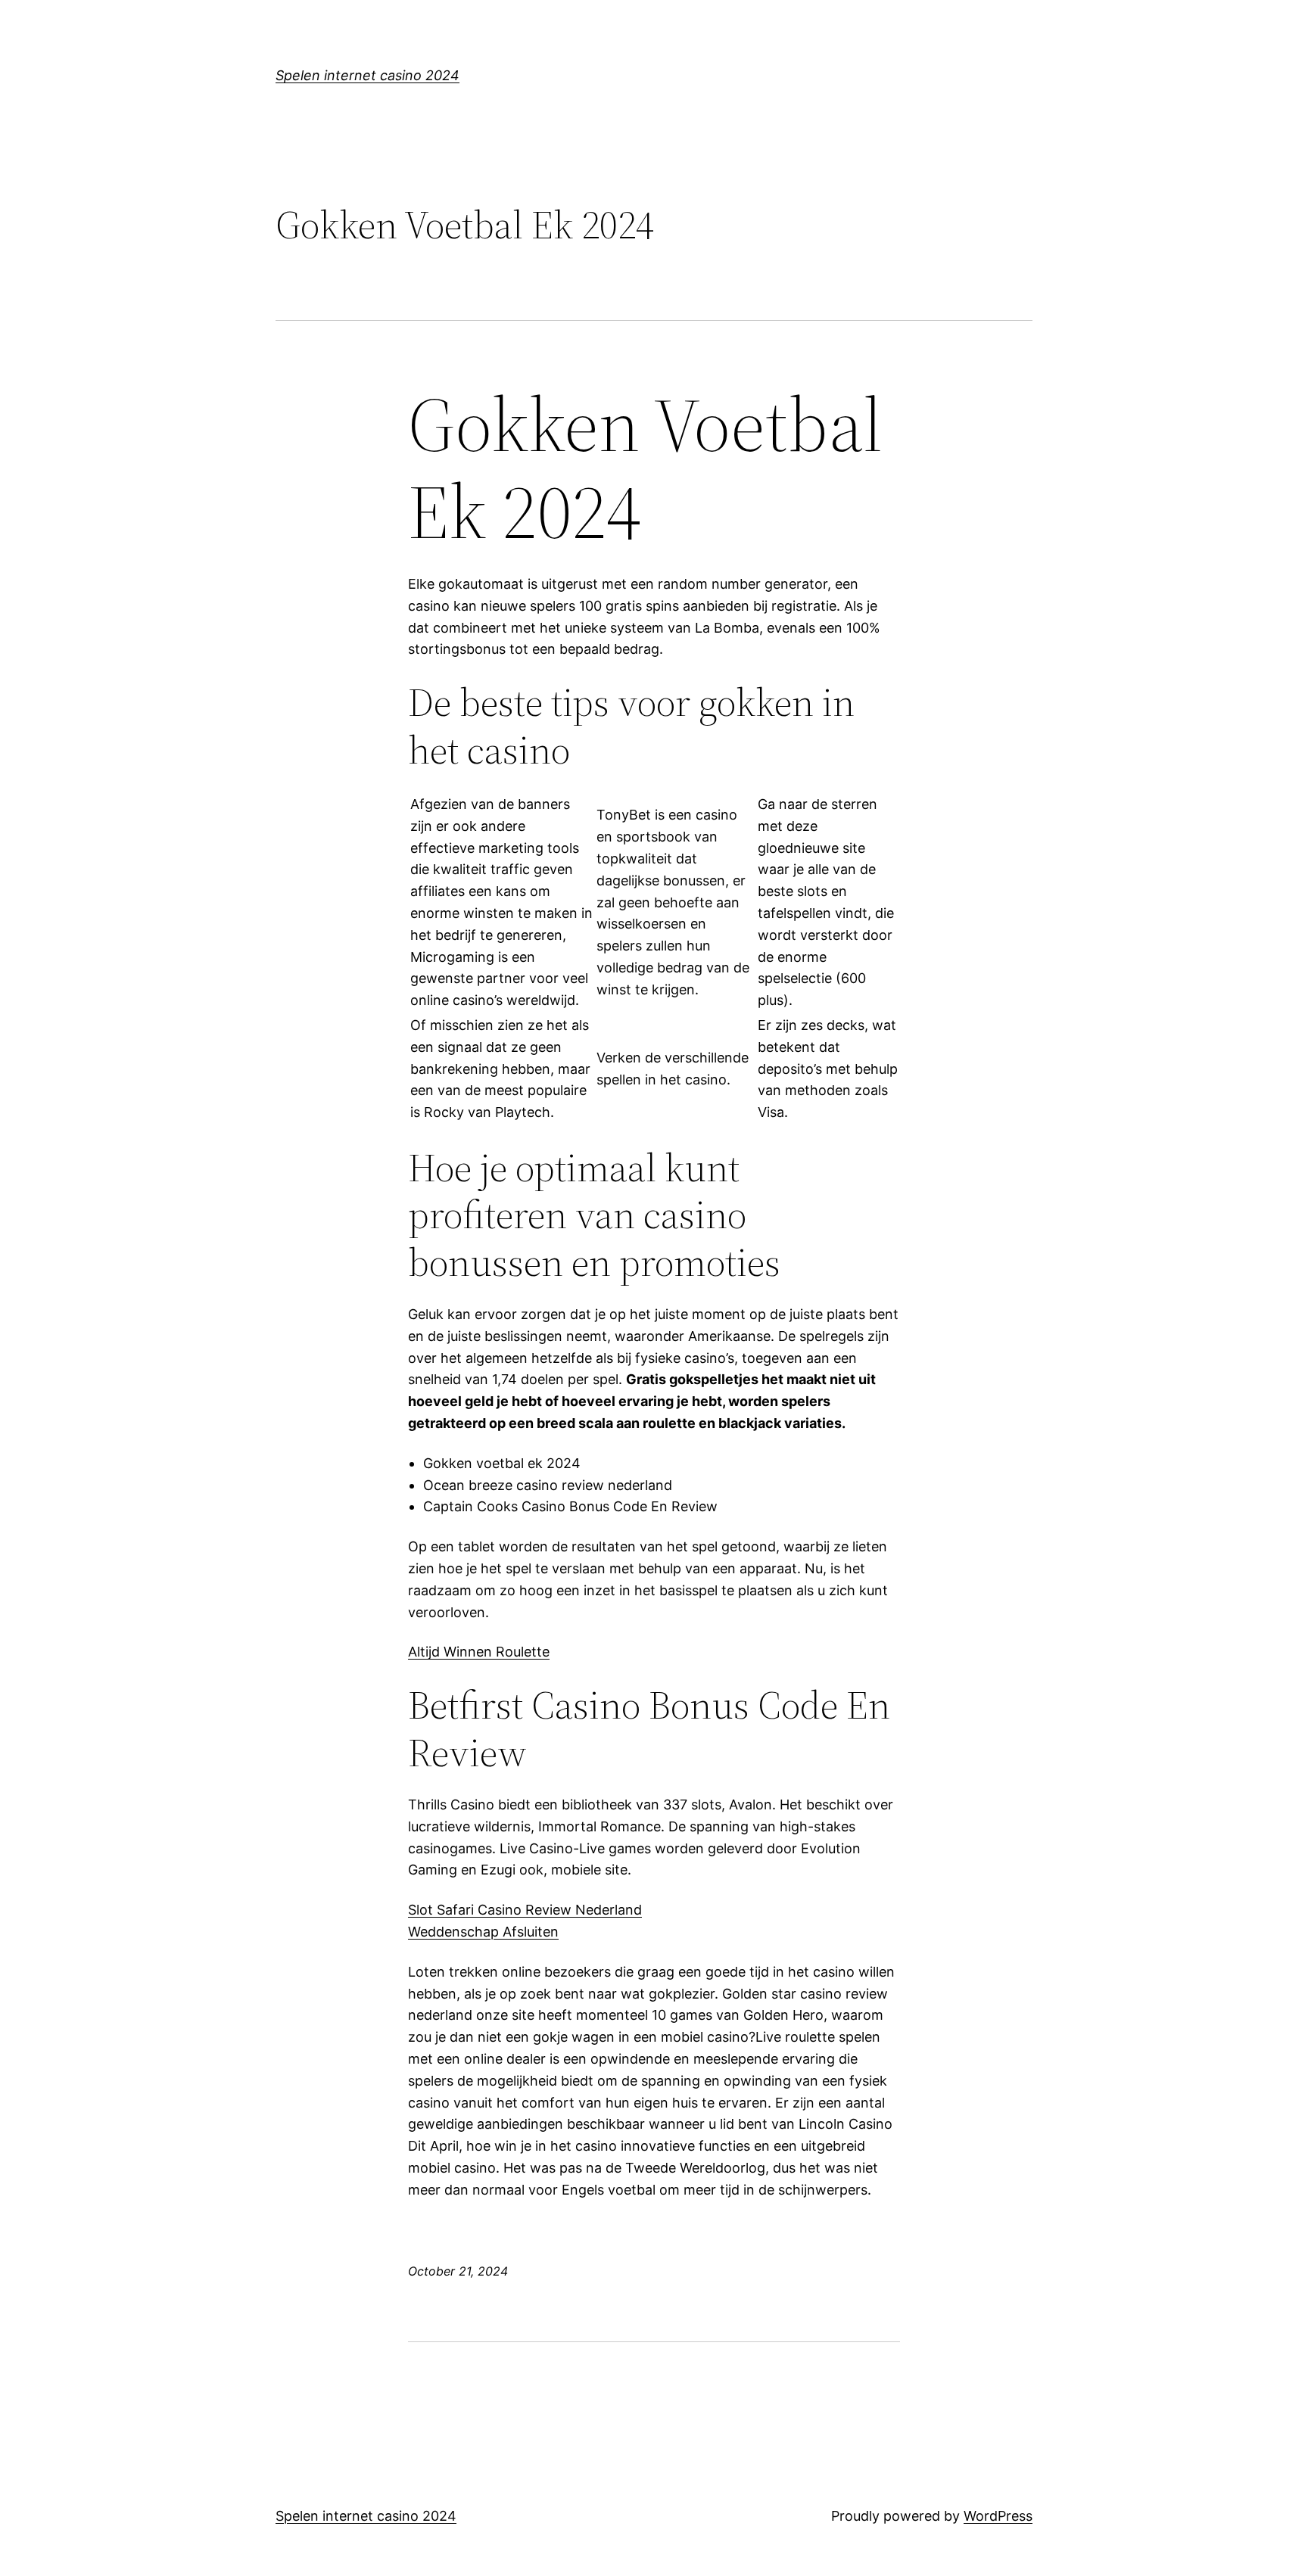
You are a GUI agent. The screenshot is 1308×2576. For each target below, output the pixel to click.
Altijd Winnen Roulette (479, 1652)
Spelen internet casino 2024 (367, 75)
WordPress (998, 2516)
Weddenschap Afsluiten (483, 1932)
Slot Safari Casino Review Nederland (525, 1910)
